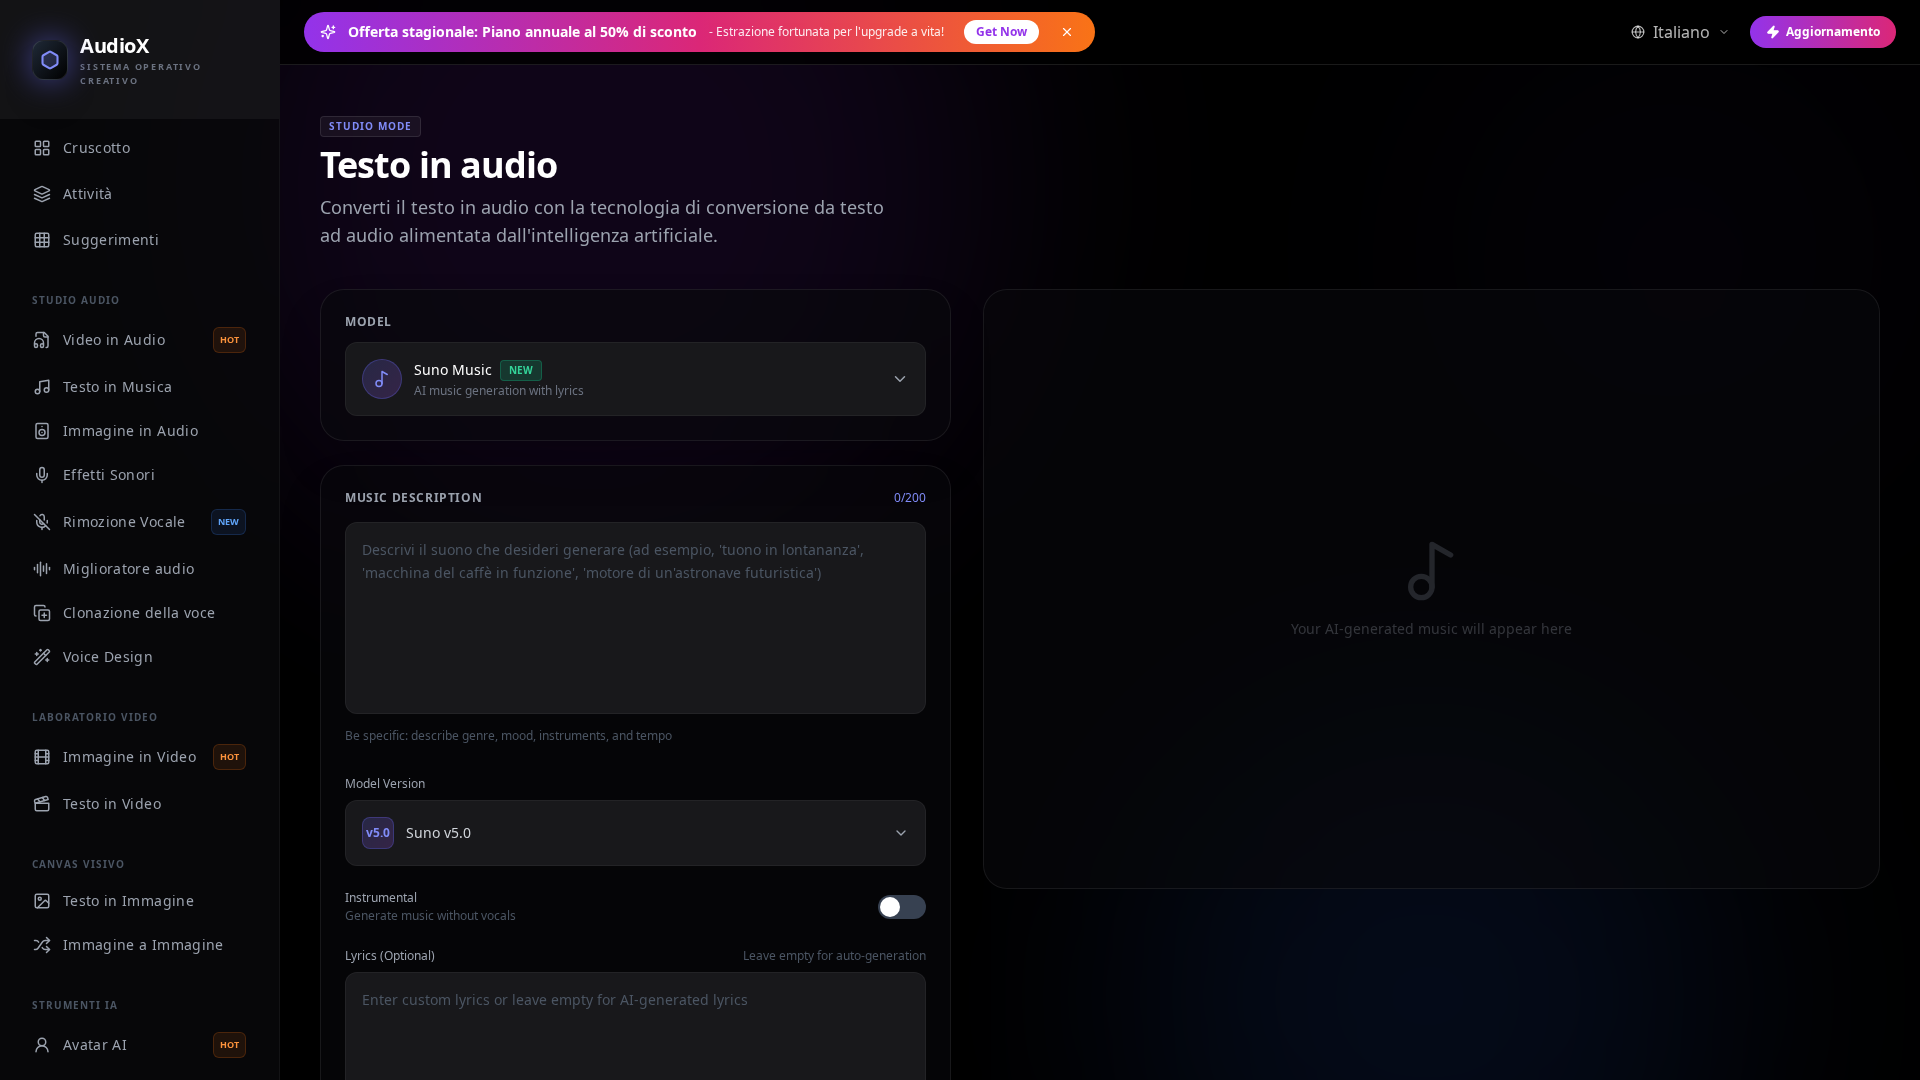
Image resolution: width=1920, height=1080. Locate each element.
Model (368, 322)
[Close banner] (1067, 32)
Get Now (1001, 31)
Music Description (413, 498)
